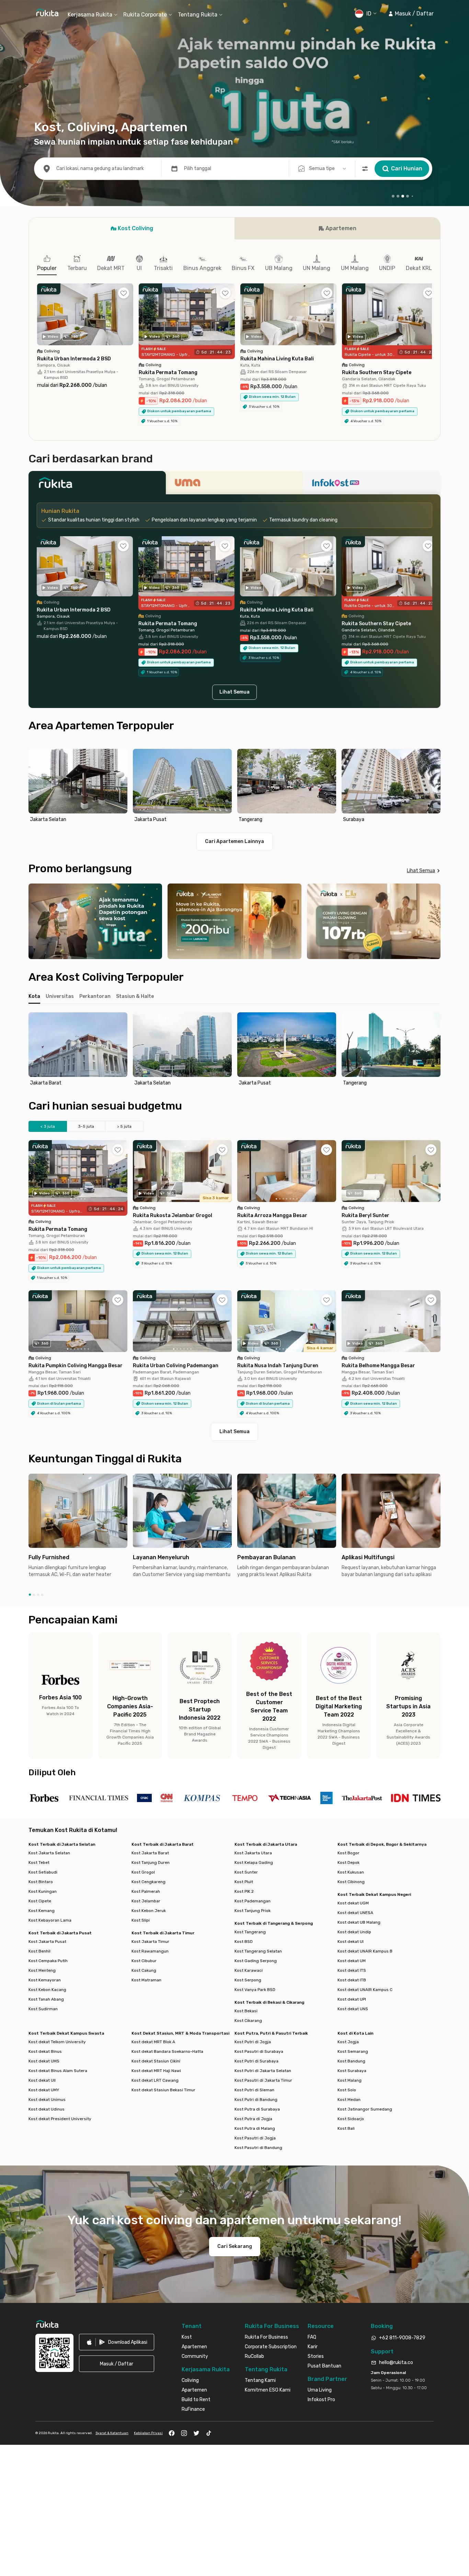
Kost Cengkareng (148, 1882)
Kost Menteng (42, 1970)
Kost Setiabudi (43, 1872)
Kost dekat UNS (353, 2009)
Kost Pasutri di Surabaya (259, 2051)
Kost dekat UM (352, 1961)
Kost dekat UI (351, 1942)
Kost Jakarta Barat (150, 1853)
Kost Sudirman (43, 2009)
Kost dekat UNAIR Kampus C (365, 1990)
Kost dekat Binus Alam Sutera (58, 2071)
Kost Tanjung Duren (151, 1863)
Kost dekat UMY (44, 2090)
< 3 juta (48, 1126)
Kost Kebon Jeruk (149, 1911)
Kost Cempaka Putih (48, 1961)
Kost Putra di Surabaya (257, 2109)
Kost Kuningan (43, 1891)
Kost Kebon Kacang (47, 1990)
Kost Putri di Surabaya (256, 2061)
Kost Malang (350, 2080)
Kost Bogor (348, 1853)
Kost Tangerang (250, 1932)
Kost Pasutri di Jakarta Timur (263, 2080)
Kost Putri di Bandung (256, 2100)
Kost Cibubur (144, 1961)
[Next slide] (434, 787)
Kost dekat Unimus (47, 2100)
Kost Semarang (353, 2051)
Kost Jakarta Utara (253, 1853)
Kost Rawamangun (150, 1951)
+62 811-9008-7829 (402, 2338)
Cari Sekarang (235, 2246)
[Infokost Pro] (372, 485)
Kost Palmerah (146, 1891)
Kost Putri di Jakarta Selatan (263, 2071)
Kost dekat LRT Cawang (155, 2080)
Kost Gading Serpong (256, 1961)
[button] (411, 14)
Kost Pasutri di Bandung (258, 2148)
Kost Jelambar (146, 1901)
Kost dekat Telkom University (57, 2042)
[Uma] (235, 485)
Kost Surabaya (352, 2071)
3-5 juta (86, 1126)
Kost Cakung (144, 1970)
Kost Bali (346, 2128)
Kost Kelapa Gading (254, 1863)
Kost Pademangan (253, 1901)
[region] (235, 787)
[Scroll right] (432, 319)
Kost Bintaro (41, 1882)
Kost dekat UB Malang (359, 1922)
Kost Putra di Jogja (253, 2119)
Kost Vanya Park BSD (255, 1990)
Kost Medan (349, 2100)
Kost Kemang (42, 1911)
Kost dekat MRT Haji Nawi (156, 2071)
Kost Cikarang (248, 2021)
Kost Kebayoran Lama (50, 1920)
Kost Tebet (39, 1863)
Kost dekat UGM (353, 1903)
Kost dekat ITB (352, 1980)
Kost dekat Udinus (47, 2109)
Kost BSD (244, 1942)
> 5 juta (124, 1126)
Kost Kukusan (351, 1872)
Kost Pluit (244, 1882)
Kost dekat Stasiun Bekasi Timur (163, 2090)
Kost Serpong (248, 1980)
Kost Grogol (143, 1872)
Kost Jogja (348, 2042)
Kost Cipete (40, 1901)
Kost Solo (347, 2090)
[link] (117, 2342)
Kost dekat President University (60, 2119)
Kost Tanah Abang (46, 1999)
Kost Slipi (141, 1920)
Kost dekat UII (42, 2080)
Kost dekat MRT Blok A (153, 2042)
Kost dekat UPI (352, 1999)
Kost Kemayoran (45, 1980)
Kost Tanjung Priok (253, 1911)
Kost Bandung (351, 2061)
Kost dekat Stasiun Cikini (156, 2061)
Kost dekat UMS (44, 2061)
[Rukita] (97, 485)
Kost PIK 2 (244, 1891)
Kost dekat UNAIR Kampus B (365, 1951)
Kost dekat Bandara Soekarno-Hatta (167, 2051)
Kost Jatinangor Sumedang (365, 2109)
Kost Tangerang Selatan (258, 1951)
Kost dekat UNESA (355, 1913)
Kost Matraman (146, 1980)
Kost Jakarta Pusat (47, 1942)
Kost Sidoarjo (351, 2119)
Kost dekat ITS (352, 1970)
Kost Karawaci (249, 1970)
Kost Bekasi (246, 2011)
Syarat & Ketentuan (112, 2433)
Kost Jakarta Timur (150, 1942)
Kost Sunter (246, 1872)
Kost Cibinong (351, 1882)
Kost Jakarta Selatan (49, 1853)
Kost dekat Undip (354, 1932)
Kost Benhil (39, 1951)
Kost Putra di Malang (255, 2128)
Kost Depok (348, 1863)
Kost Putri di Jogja (253, 2042)
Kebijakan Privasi (148, 2433)
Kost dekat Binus (45, 2051)
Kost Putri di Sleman (254, 2090)
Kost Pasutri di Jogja (255, 2138)
